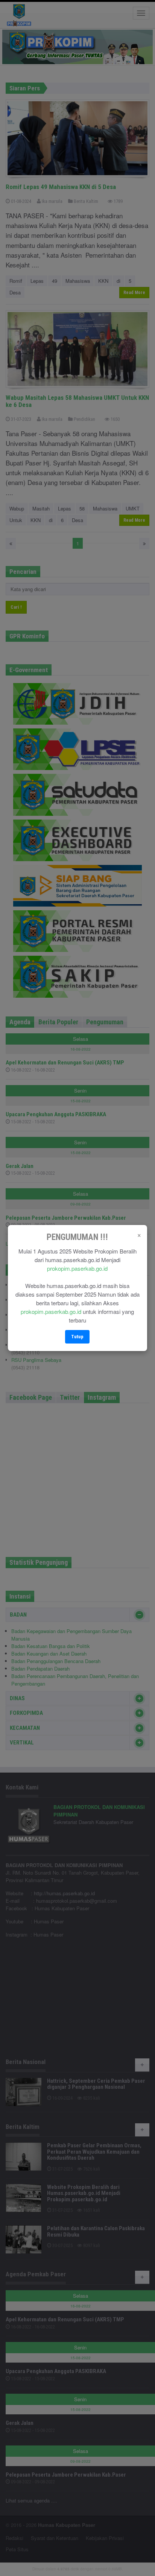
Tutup (77, 1337)
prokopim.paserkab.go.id (77, 1268)
